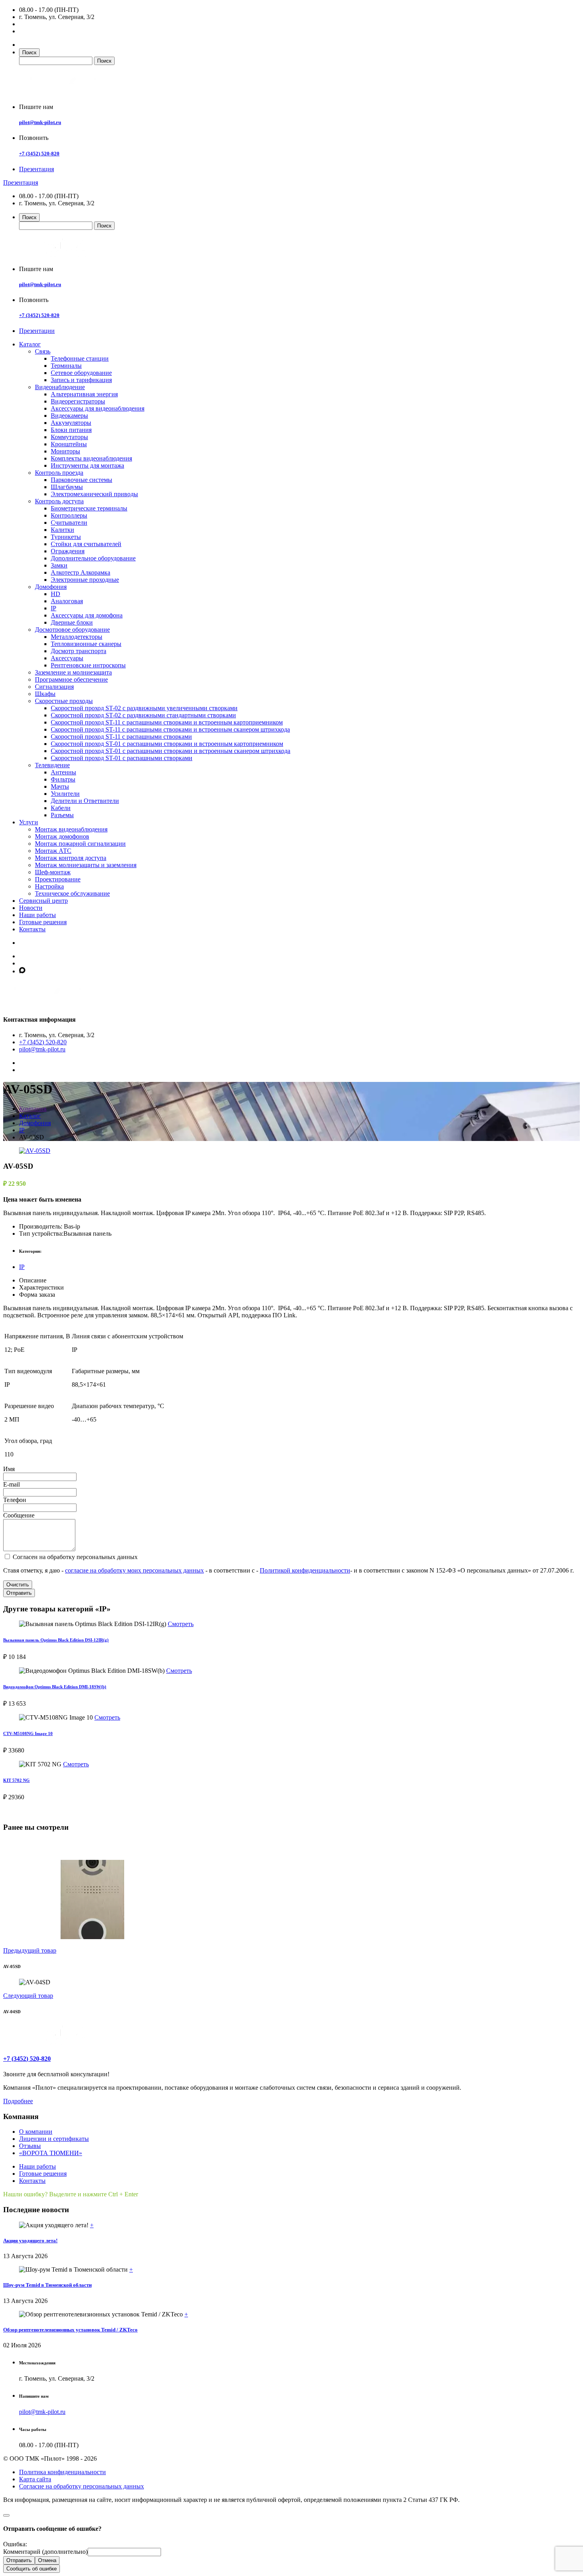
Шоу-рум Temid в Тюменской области (47, 2285)
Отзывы (30, 2146)
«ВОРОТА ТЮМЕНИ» (51, 2153)
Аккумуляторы (71, 423)
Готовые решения (43, 922)
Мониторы (65, 451)
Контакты (32, 929)
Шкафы (45, 694)
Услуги (29, 822)
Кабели (61, 808)
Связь (43, 351)
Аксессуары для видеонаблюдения (98, 408)
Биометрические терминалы (89, 508)
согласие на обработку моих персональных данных (134, 1570)
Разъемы (62, 815)
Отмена (47, 2560)
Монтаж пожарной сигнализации (80, 844)
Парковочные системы (82, 480)
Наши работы (37, 915)
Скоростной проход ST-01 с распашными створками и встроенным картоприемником (167, 744)
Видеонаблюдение (60, 387)
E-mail (12, 1484)
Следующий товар (28, 1996)
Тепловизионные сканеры (86, 644)
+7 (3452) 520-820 (39, 154)
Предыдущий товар (30, 1950)
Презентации (37, 331)
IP (54, 608)
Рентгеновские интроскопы (88, 665)
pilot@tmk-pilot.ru (40, 122)
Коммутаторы (69, 437)
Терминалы (66, 366)
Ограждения (68, 551)
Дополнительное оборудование (93, 558)
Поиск (29, 53)
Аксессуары (67, 658)
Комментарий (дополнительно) (45, 2552)
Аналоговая (67, 601)
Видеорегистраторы (78, 401)
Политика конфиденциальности (62, 2472)
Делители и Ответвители (85, 801)
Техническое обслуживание (72, 893)
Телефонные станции (80, 358)
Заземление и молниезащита (73, 672)
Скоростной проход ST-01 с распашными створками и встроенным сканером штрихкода (171, 751)
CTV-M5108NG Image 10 (28, 1733)
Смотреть (181, 1624)
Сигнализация (54, 687)
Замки (59, 565)
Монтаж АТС (53, 851)
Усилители (65, 794)
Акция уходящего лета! (30, 2241)
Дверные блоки (72, 622)
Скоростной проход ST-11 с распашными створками (121, 737)
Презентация (36, 169)
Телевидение (52, 765)
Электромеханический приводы (94, 494)
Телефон (15, 1500)
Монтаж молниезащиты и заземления (86, 865)
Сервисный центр (43, 901)
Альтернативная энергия (84, 394)
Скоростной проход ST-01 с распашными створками (122, 758)
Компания (33, 1109)
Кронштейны (69, 444)
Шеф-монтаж (53, 872)
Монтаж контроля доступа (71, 858)
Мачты (60, 786)
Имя (9, 1469)
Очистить (18, 1585)
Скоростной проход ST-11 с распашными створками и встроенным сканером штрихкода (170, 729)
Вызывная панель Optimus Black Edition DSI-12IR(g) (56, 1640)
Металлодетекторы (77, 637)
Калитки (62, 530)
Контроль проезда (59, 473)
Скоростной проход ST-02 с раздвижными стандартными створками (143, 715)
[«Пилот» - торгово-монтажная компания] (65, 93)
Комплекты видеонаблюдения (91, 458)
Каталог (30, 344)
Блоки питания (71, 430)
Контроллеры (69, 515)
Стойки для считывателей (86, 544)
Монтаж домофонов (62, 836)
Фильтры (63, 779)
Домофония (51, 587)
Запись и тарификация (81, 380)
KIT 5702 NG (16, 1780)
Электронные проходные (85, 580)
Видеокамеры (69, 416)
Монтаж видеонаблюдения (71, 829)
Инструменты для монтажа (87, 465)
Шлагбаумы (67, 487)
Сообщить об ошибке (32, 2569)
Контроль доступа (59, 501)
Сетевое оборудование (81, 373)
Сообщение (19, 1515)
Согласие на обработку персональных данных (82, 2486)
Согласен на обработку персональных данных (74, 1557)
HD (56, 594)
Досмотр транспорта (79, 651)
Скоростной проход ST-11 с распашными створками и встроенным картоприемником (167, 722)
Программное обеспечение (71, 679)
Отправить (19, 1593)
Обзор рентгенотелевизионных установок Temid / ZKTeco (70, 2330)
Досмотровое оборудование (72, 630)
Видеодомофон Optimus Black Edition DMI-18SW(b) (55, 1687)
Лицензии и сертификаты (54, 2139)
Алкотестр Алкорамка (81, 572)
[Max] (22, 971)
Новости (31, 908)
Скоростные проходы (64, 701)
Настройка (49, 886)
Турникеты (66, 537)
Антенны (63, 772)
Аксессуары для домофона (87, 615)
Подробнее (18, 2101)
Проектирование (58, 879)
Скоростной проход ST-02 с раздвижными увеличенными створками (144, 708)
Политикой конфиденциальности (305, 1570)
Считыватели (69, 523)
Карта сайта (35, 2479)
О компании (36, 2132)
